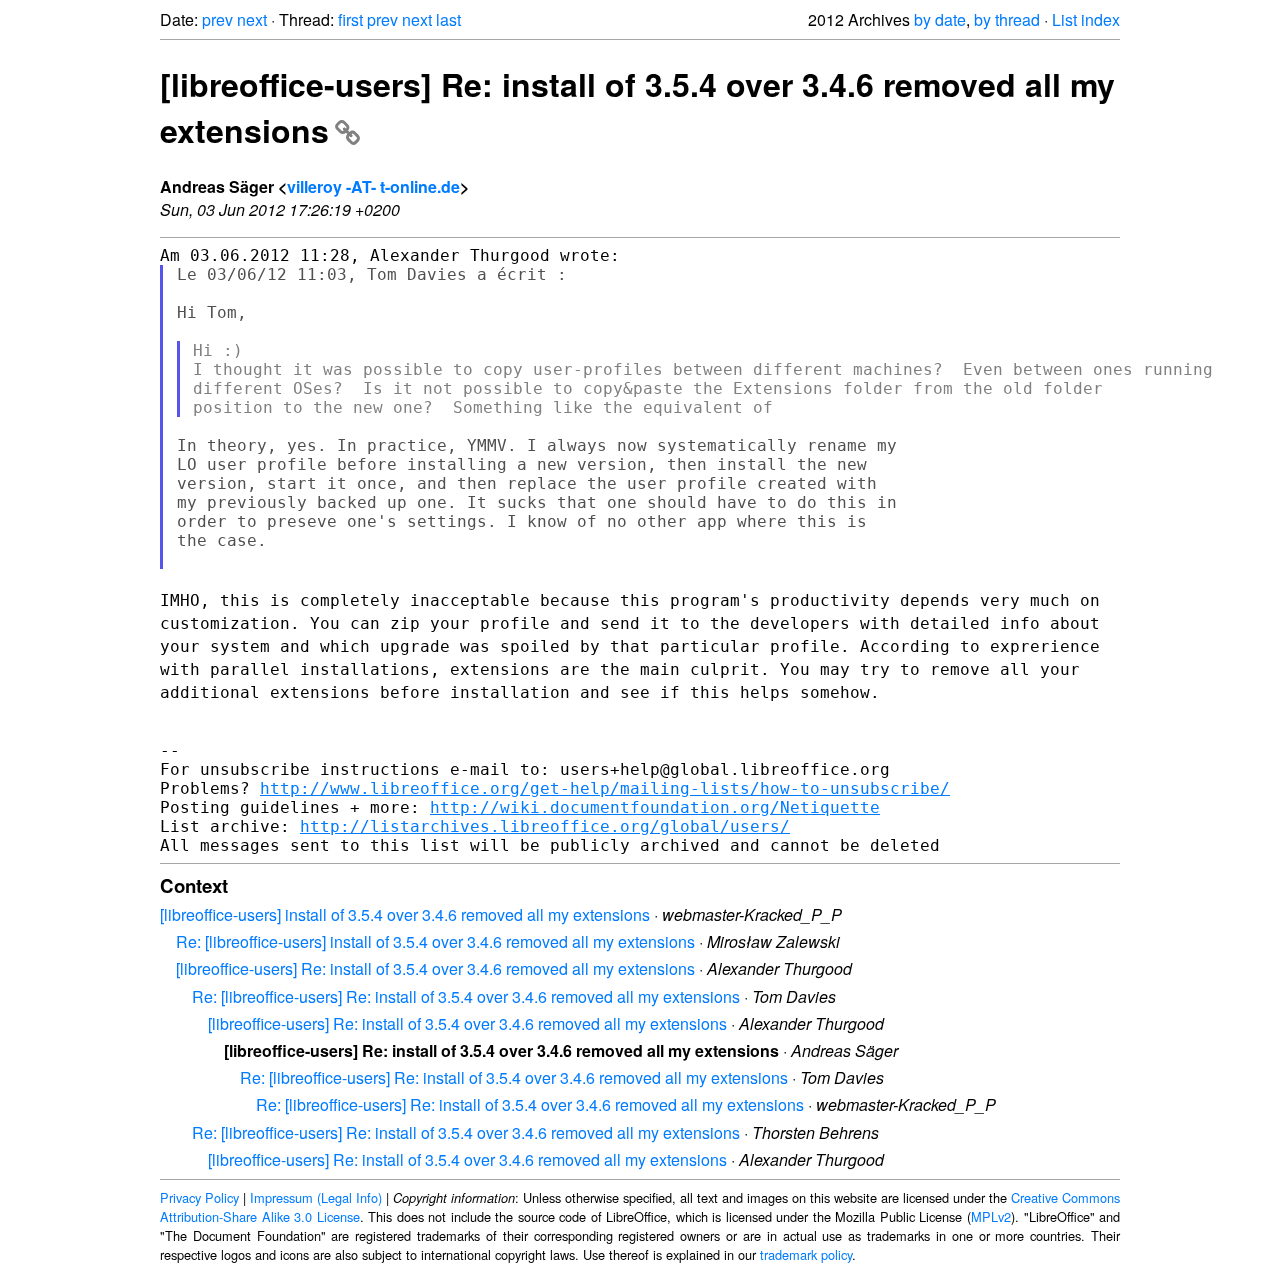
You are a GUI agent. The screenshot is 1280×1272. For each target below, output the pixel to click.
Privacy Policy (199, 1197)
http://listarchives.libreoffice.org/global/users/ (545, 826)
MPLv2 (991, 1216)
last (448, 19)
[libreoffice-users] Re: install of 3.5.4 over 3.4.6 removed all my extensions (435, 968)
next (252, 19)
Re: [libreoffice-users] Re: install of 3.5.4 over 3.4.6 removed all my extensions (466, 996)
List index (1086, 19)
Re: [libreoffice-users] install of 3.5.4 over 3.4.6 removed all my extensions (435, 941)
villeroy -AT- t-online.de (373, 186)
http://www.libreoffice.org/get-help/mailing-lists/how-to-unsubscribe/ (605, 788)
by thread (1007, 19)
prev (217, 19)
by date (940, 19)
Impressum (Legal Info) (316, 1197)
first (350, 19)
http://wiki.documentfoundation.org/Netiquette (655, 807)
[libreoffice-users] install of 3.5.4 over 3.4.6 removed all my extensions (405, 914)
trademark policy (806, 1254)
